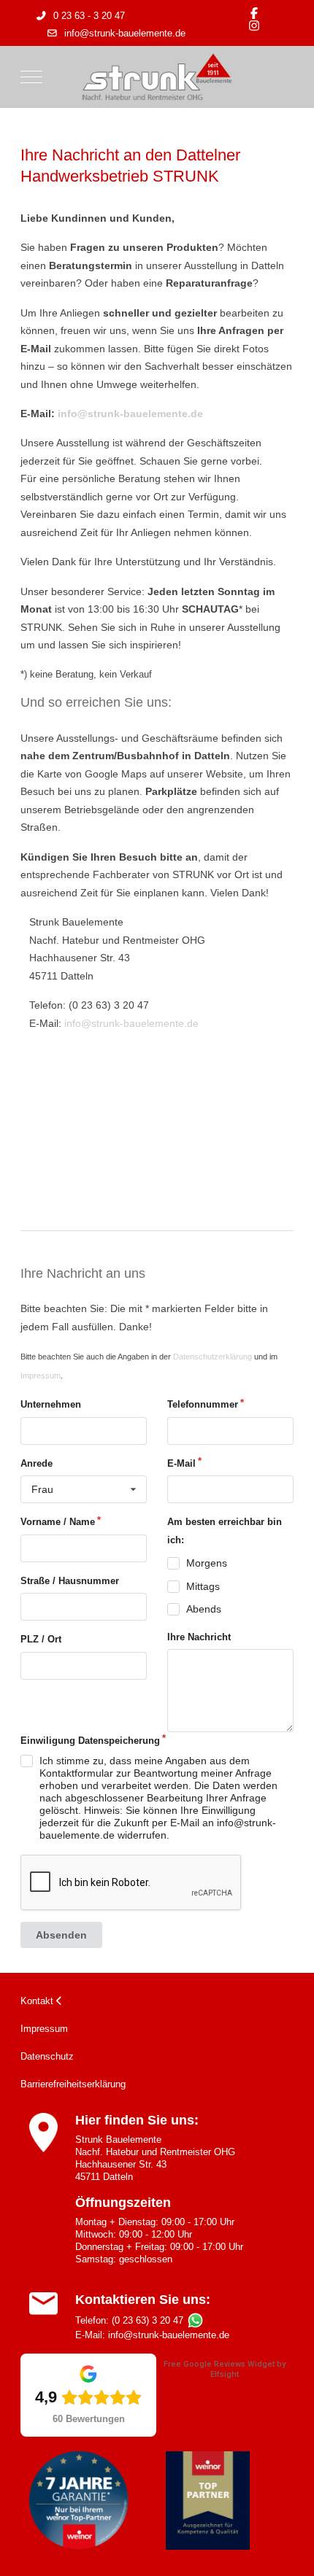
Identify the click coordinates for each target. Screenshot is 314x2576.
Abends (204, 1609)
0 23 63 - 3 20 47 (89, 16)
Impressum (41, 1376)
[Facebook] (254, 13)
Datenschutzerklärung (212, 1357)
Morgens (207, 1563)
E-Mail (181, 1463)
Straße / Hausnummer (70, 1581)
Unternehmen (51, 1404)
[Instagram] (254, 26)
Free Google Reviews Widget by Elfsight (225, 2369)
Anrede (37, 1463)
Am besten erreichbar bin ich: (225, 1531)
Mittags (203, 1586)
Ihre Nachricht (199, 1637)
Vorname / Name (58, 1522)
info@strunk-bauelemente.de (125, 34)
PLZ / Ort (41, 1639)
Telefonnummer (203, 1404)
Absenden (61, 1935)
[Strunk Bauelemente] (157, 77)
